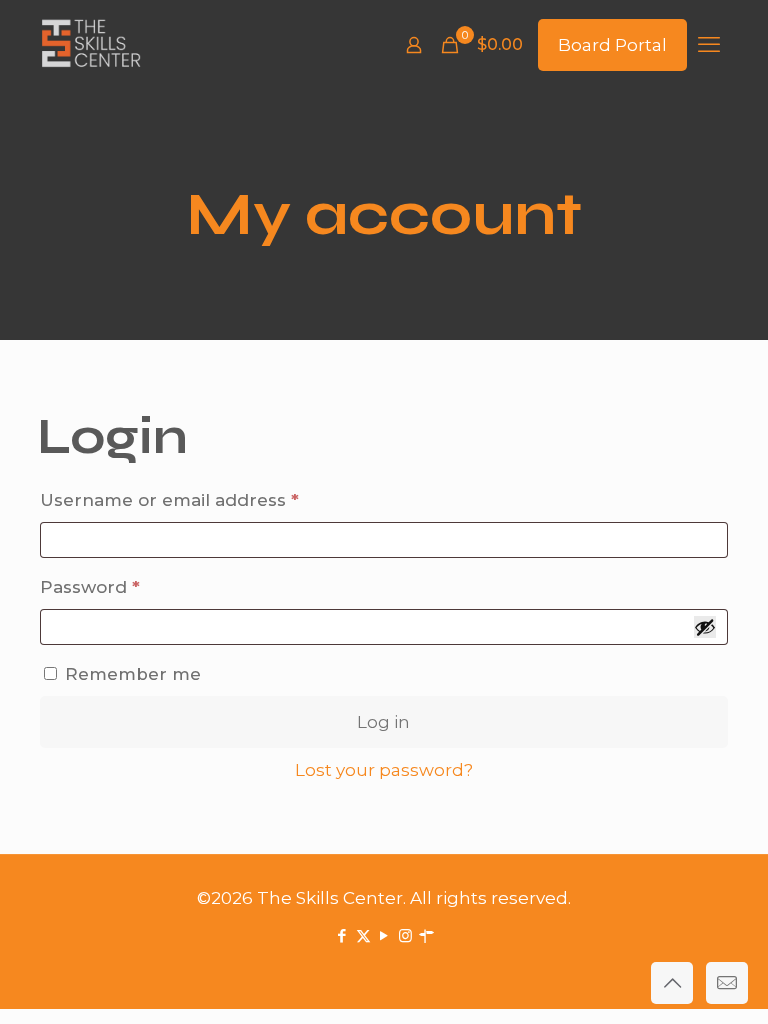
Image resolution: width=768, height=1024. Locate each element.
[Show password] (705, 627)
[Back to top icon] (672, 983)
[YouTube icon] (384, 935)
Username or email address (210, 499)
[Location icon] (426, 935)
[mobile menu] (709, 45)
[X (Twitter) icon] (363, 935)
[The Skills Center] (91, 45)
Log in (383, 722)
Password (130, 586)
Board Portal (612, 45)
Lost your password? (384, 770)
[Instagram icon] (405, 935)
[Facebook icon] (342, 935)
